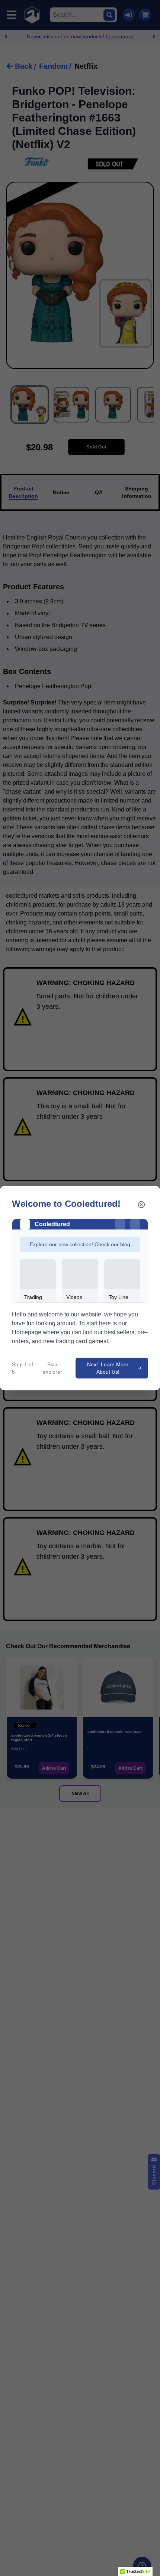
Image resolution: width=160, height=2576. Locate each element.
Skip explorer (52, 1368)
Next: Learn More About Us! (108, 1368)
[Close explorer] (141, 1205)
